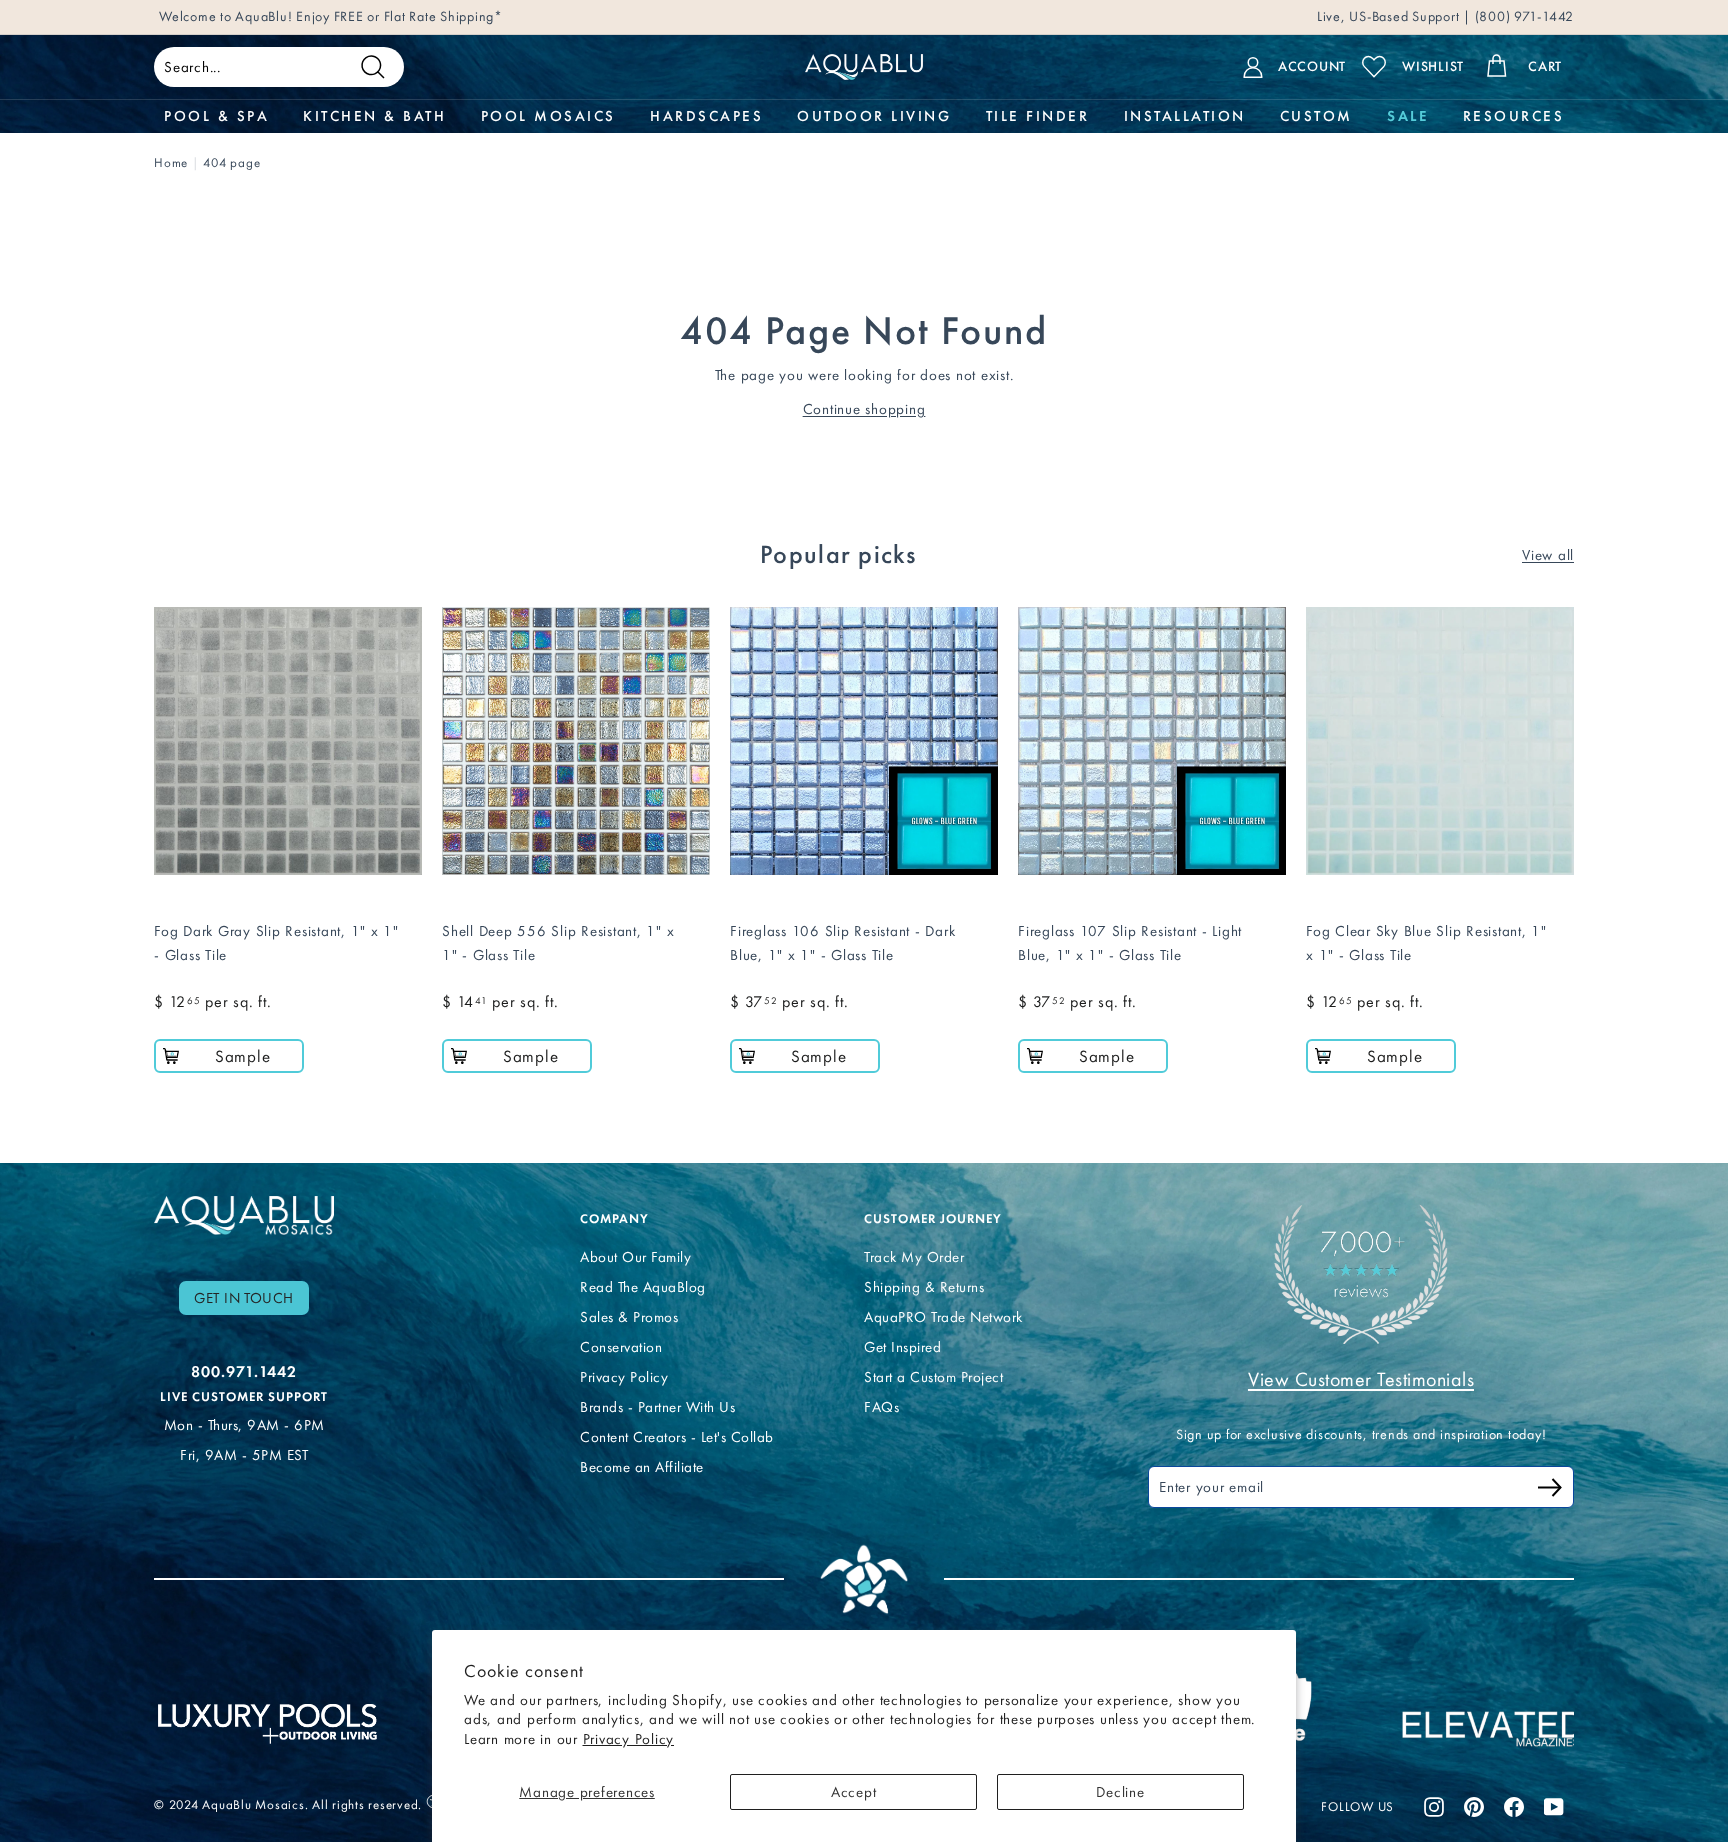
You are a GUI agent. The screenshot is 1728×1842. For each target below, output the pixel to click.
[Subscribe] (1550, 1490)
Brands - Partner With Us (657, 1407)
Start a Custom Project (933, 1377)
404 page (231, 162)
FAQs (881, 1407)
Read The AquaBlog (643, 1287)
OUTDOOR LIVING (874, 116)
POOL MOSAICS (548, 116)
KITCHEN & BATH (374, 116)
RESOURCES (1514, 116)
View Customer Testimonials (1361, 1379)
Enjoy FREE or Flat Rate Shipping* (399, 16)
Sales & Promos (629, 1317)
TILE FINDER (1038, 116)
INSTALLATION (1185, 116)
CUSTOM (1316, 116)
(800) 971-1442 (1522, 16)
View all (1548, 555)
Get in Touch (244, 1298)
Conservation (621, 1347)
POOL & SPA (216, 116)
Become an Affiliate (642, 1467)
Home (171, 162)
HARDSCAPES (706, 116)
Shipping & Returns (924, 1287)
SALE (1407, 116)
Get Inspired (902, 1347)
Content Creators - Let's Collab (677, 1437)
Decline (1120, 1792)
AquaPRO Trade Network (943, 1317)
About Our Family (635, 1257)
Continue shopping (864, 409)
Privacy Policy (629, 1739)
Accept (854, 1792)
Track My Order (914, 1257)
